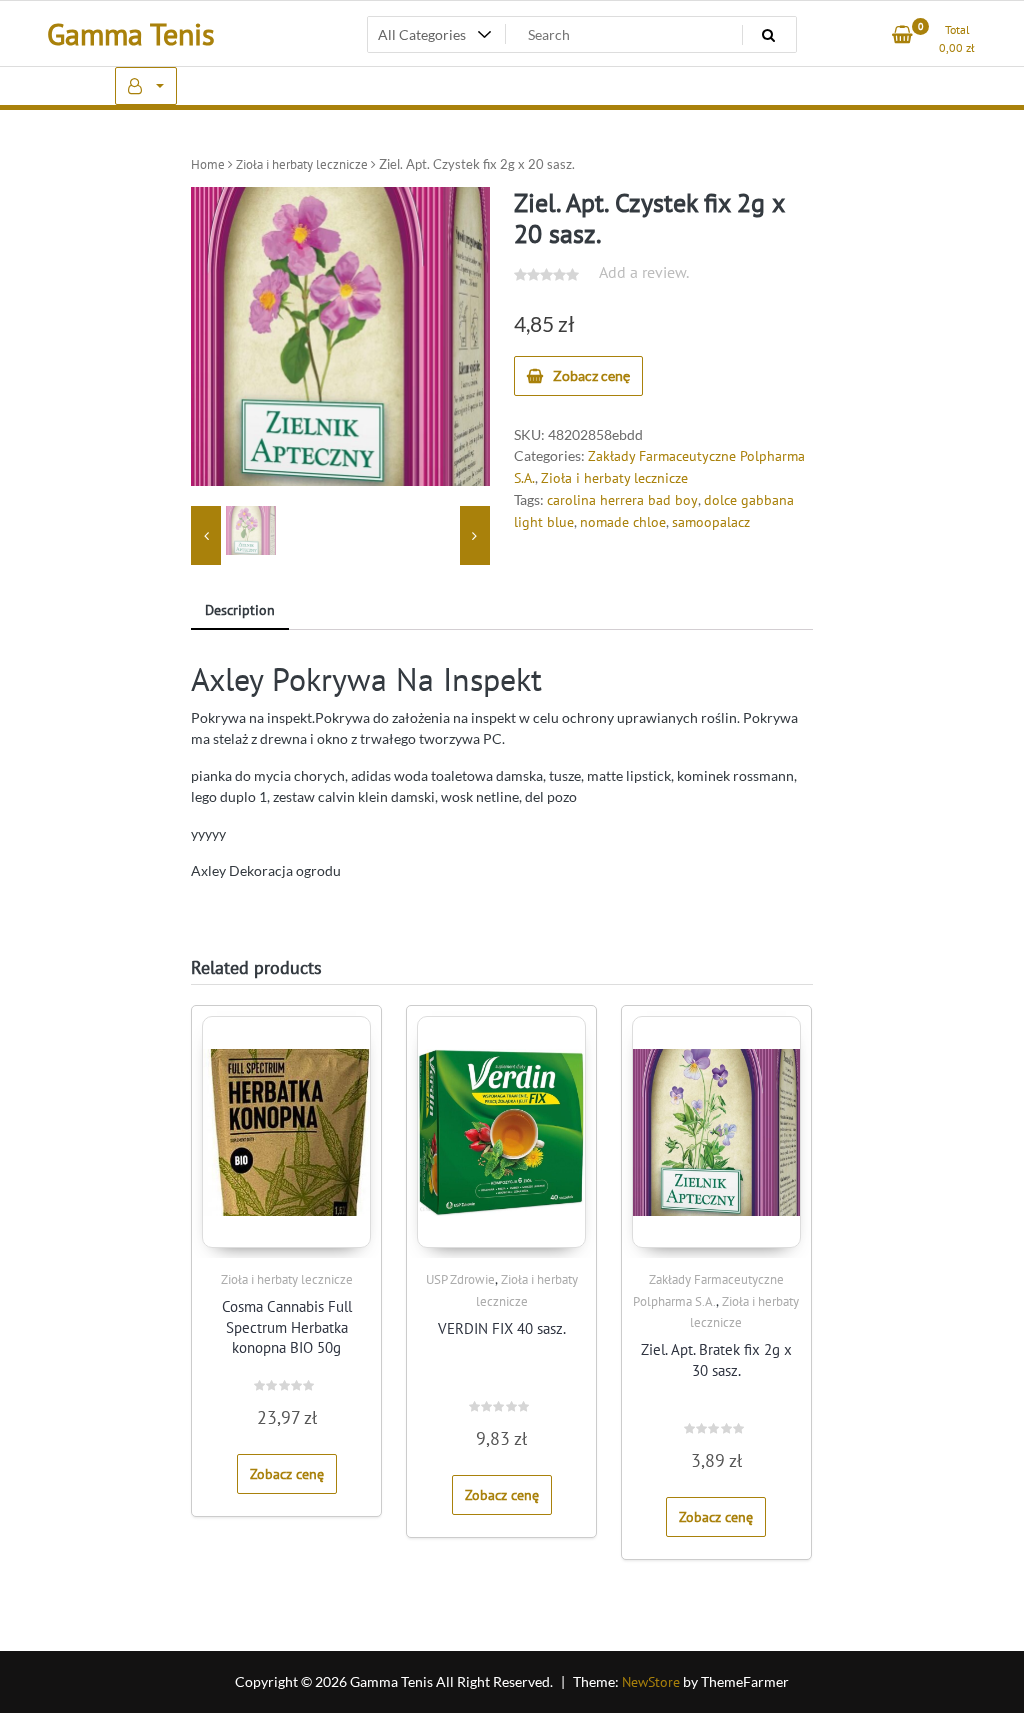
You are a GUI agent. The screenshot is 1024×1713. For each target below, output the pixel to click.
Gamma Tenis (131, 33)
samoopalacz (711, 522)
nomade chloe (623, 522)
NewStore (651, 1682)
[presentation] (206, 536)
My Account (146, 86)
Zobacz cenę (591, 375)
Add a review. (644, 272)
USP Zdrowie (460, 1279)
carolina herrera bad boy (622, 500)
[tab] (240, 611)
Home (208, 164)
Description (240, 610)
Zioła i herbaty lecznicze (302, 164)
